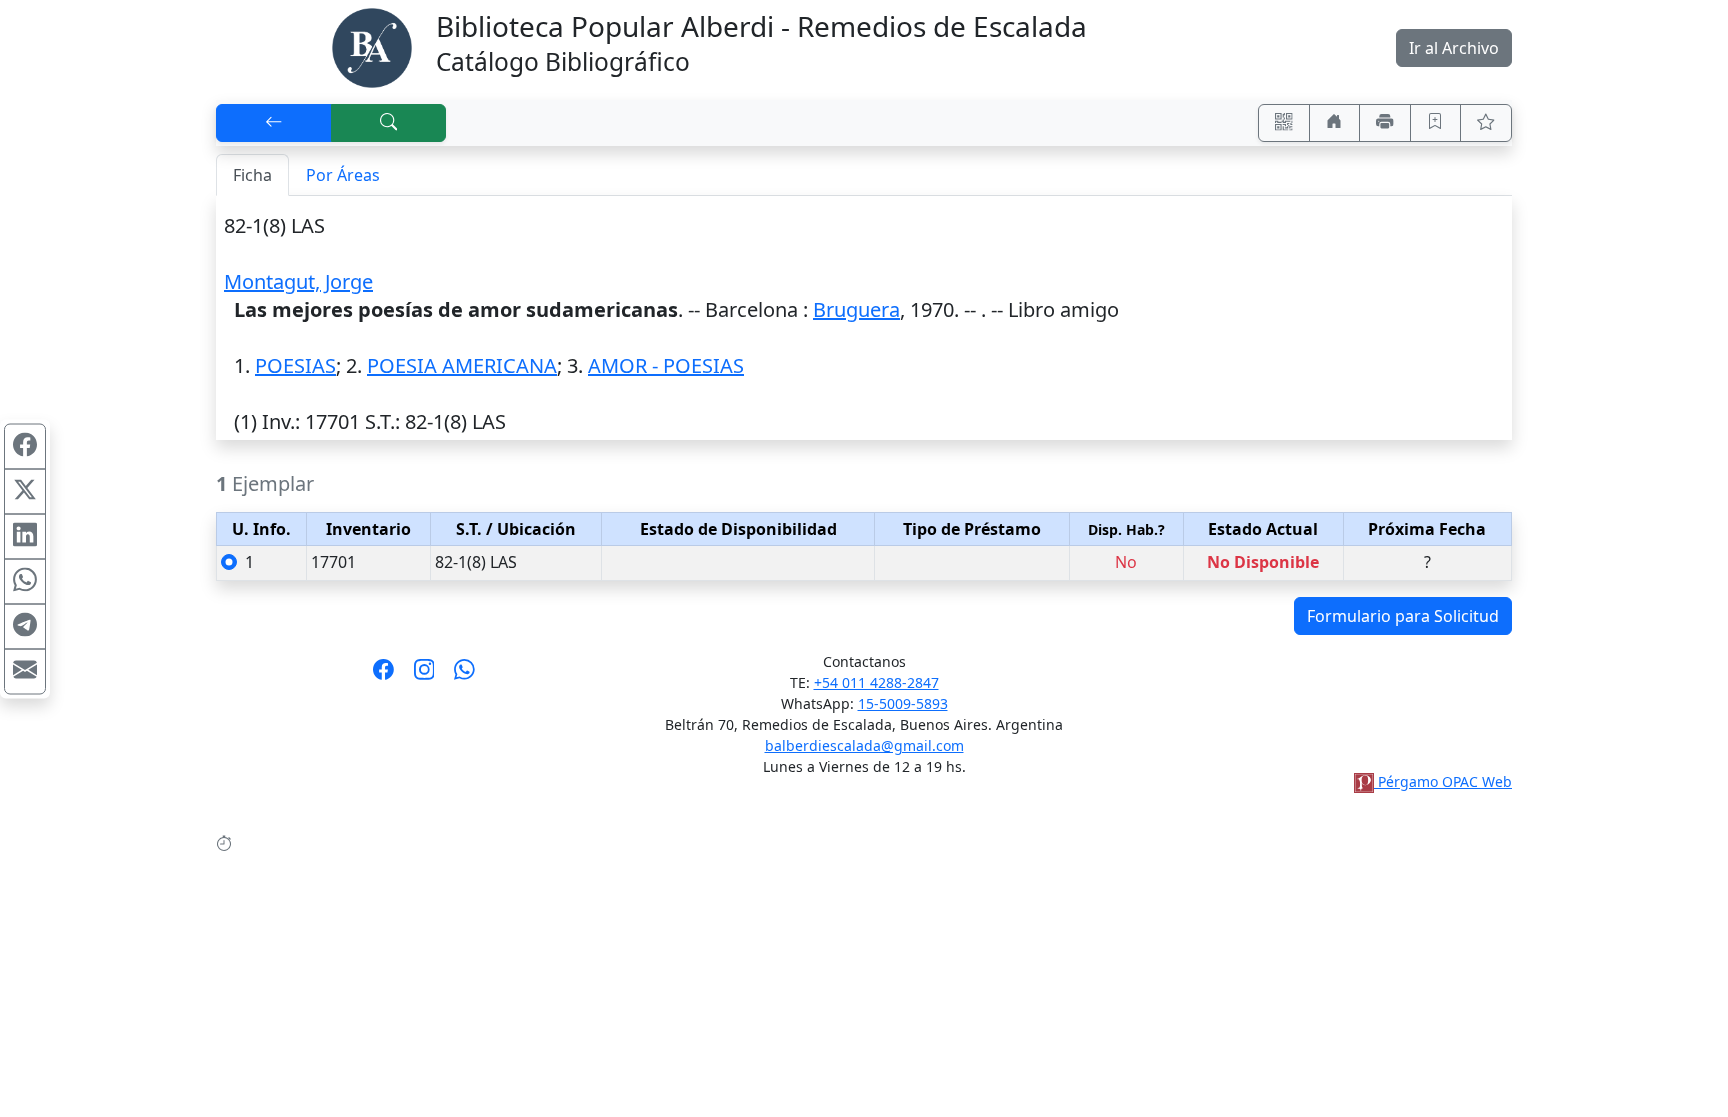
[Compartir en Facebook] (25, 446)
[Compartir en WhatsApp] (25, 581)
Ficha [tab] (252, 175)
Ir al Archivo (1454, 48)
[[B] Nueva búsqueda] (389, 123)
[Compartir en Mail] (25, 671)
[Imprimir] (1385, 123)
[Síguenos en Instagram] (424, 676)
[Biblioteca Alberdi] (372, 46)
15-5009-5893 (903, 703)
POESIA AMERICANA (462, 365)
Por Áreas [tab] (343, 175)
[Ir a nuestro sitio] (1335, 123)
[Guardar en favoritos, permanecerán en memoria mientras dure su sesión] (1436, 123)
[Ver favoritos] (1486, 123)
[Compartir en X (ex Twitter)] (25, 491)
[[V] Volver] (274, 123)
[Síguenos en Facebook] (383, 676)
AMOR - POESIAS (666, 365)
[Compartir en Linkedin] (25, 536)
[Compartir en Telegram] (25, 626)
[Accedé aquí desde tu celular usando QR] (1284, 123)
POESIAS (295, 365)
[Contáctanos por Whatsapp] (464, 676)
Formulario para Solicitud (1403, 616)
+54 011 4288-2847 (876, 682)
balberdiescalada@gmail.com (864, 745)
